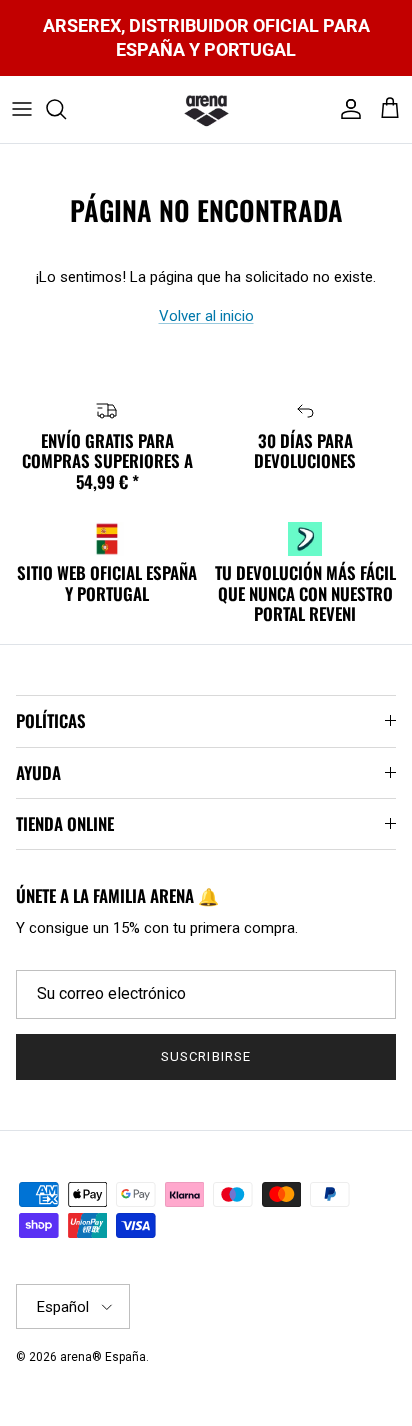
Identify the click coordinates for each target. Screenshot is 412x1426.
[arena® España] (206, 110)
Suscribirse (205, 1056)
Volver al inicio (206, 316)
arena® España (103, 1357)
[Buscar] (66, 109)
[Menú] (22, 109)
